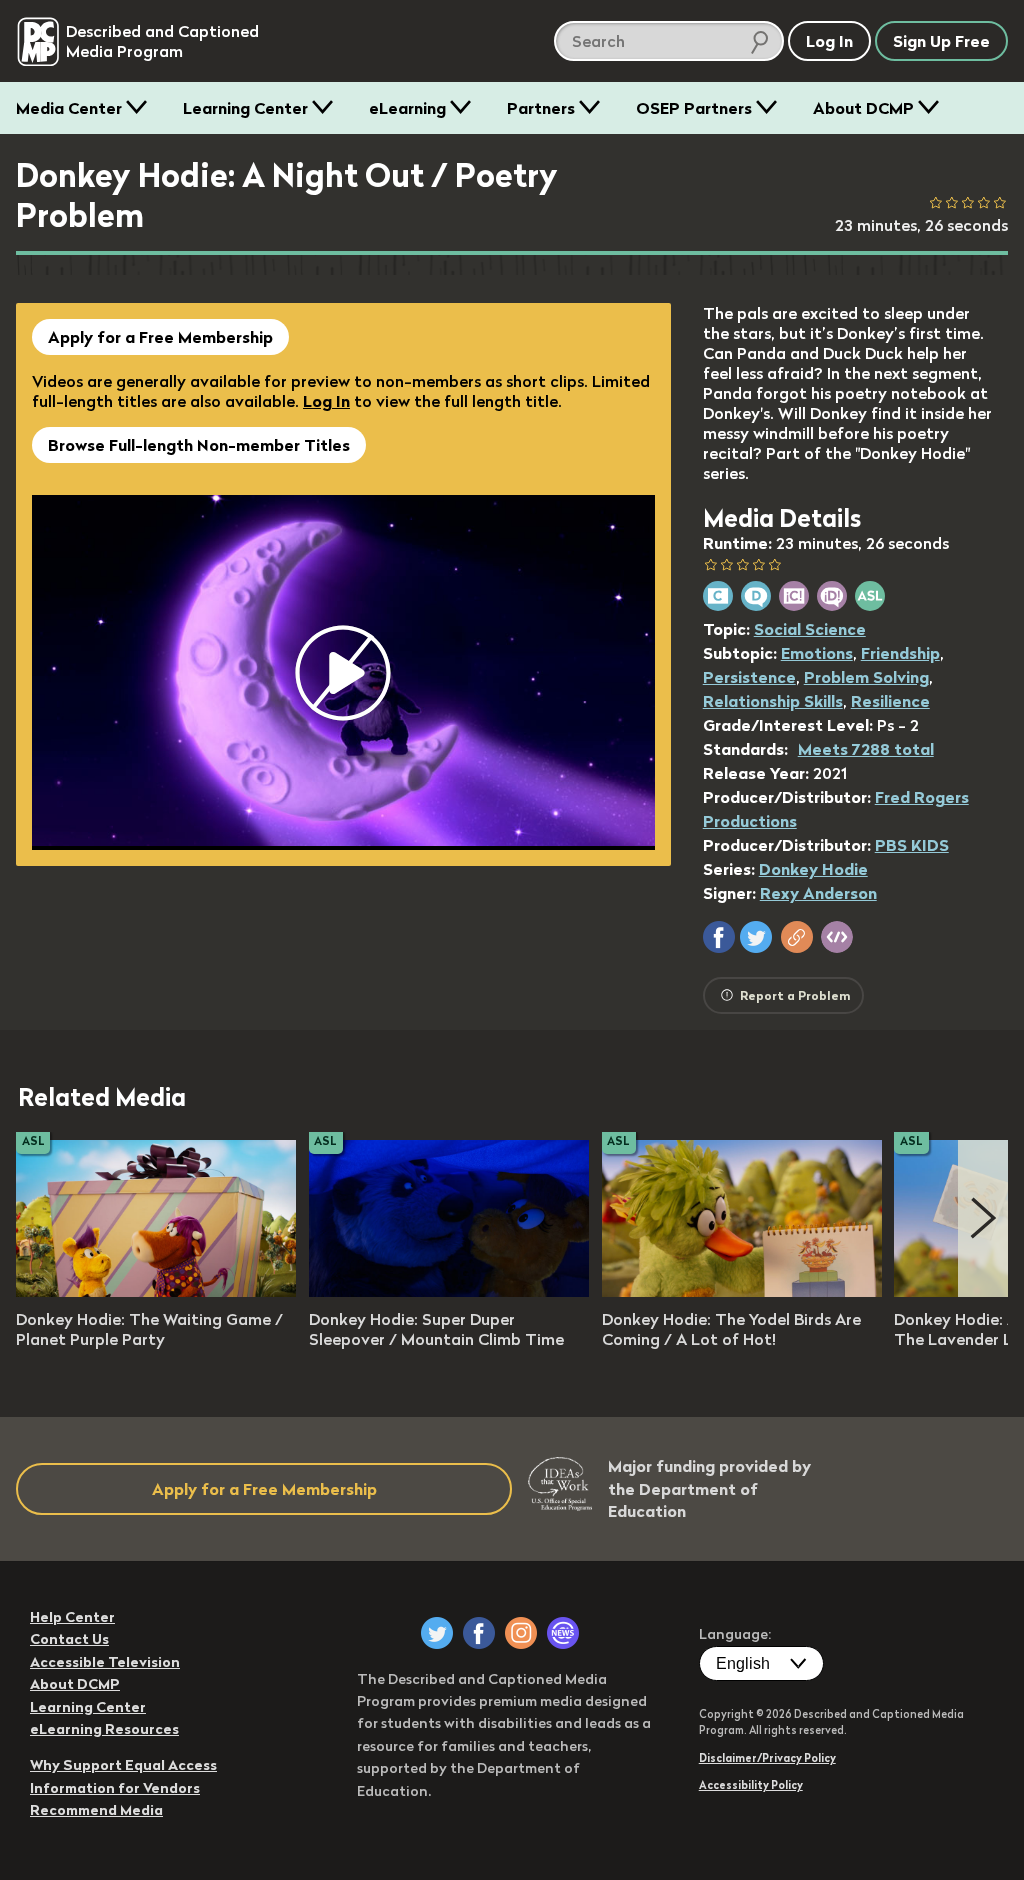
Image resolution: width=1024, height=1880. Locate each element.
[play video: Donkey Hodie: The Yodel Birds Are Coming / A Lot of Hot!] (742, 1291)
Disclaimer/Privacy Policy (767, 1758)
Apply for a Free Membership (160, 337)
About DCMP (863, 108)
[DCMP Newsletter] (563, 1633)
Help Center (72, 1617)
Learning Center (245, 108)
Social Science (810, 629)
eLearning (407, 108)
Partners (541, 108)
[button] (719, 937)
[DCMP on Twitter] (437, 1633)
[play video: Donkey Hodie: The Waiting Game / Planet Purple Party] (156, 1291)
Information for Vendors (115, 1788)
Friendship (900, 653)
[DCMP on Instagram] (521, 1633)
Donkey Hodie (813, 869)
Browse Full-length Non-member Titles (199, 445)
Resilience (890, 701)
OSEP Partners (694, 108)
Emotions (817, 653)
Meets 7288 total (866, 749)
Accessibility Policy (751, 1785)
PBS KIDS (912, 845)
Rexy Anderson (818, 893)
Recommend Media (96, 1810)
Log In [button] (829, 41)
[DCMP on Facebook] (479, 1633)
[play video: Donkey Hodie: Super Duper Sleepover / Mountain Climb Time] (449, 1291)
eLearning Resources (104, 1729)
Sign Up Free (941, 41)
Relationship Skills (773, 701)
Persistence (749, 677)
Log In (326, 401)
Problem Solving (866, 677)
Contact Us (69, 1639)
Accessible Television (105, 1662)
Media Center (69, 108)
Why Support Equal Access (123, 1765)
